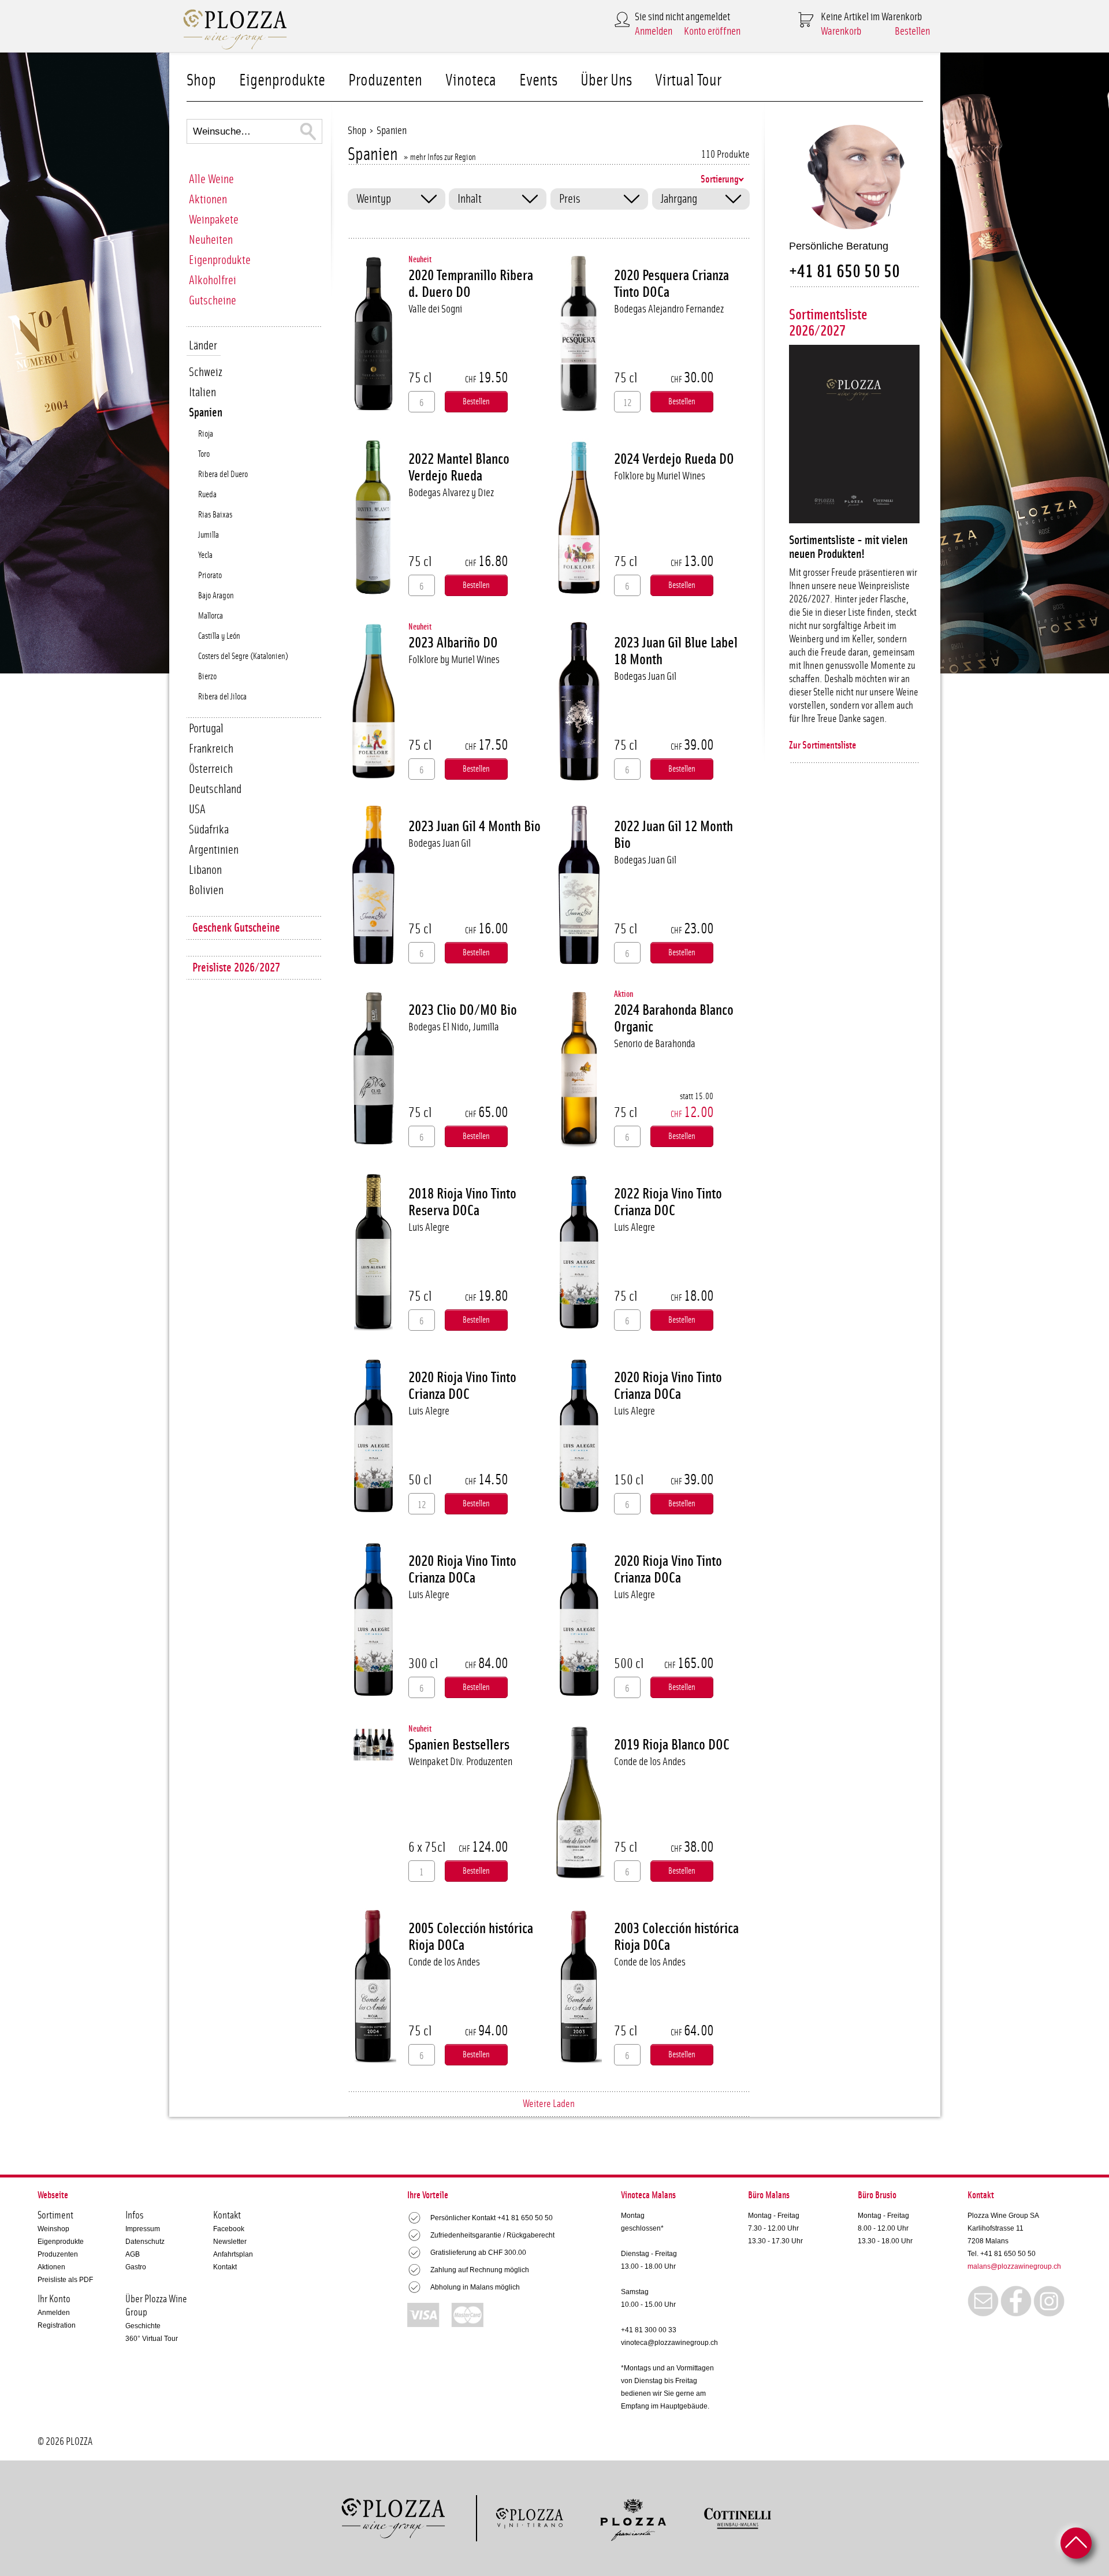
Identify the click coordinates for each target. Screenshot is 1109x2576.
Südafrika (209, 830)
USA (197, 809)
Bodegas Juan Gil (645, 677)
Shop (201, 81)
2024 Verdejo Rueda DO (674, 459)
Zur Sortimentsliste (823, 746)
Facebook (229, 2229)
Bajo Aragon (216, 596)
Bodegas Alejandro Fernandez (669, 309)
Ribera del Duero (223, 474)
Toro (204, 454)
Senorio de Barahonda (655, 1044)
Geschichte (143, 2326)
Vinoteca (471, 81)
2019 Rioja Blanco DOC (672, 1745)
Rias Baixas (215, 515)
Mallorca (211, 616)
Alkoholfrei (213, 280)
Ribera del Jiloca (222, 697)
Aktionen (208, 200)
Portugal (206, 729)
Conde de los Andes (650, 1762)
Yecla (205, 555)
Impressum (143, 2229)
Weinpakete (214, 220)
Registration (57, 2325)
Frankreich (211, 749)
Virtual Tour (688, 81)
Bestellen (912, 31)
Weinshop (53, 2229)
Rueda (207, 495)
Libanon (205, 870)
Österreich (211, 769)
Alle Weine (211, 179)
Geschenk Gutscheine (236, 928)
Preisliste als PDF (65, 2280)
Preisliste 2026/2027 (236, 968)
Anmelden (654, 31)
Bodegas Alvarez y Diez (451, 493)
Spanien (206, 413)
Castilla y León (219, 636)
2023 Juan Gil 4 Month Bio (475, 827)
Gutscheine (213, 301)
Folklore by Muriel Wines (660, 476)
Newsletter (230, 2242)
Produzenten (385, 81)
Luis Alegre (429, 1228)
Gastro (136, 2267)
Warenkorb (841, 31)
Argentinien (214, 850)
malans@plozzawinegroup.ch (1014, 2266)
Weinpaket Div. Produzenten (460, 1762)
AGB (133, 2254)
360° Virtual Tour (152, 2339)
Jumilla (209, 535)
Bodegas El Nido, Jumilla (454, 1027)
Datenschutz (145, 2242)
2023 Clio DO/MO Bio (463, 1010)
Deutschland (215, 789)
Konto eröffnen (712, 31)
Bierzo (207, 677)
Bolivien (206, 890)
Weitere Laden (549, 2104)
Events (538, 81)
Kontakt (225, 2267)
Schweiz (206, 372)
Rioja (206, 434)
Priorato (210, 576)
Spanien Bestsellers (459, 1745)
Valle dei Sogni (435, 309)
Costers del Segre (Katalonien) (243, 656)
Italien (202, 392)
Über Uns (606, 81)
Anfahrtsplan (233, 2254)
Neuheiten (211, 240)
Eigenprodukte (282, 81)
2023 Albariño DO (453, 643)
